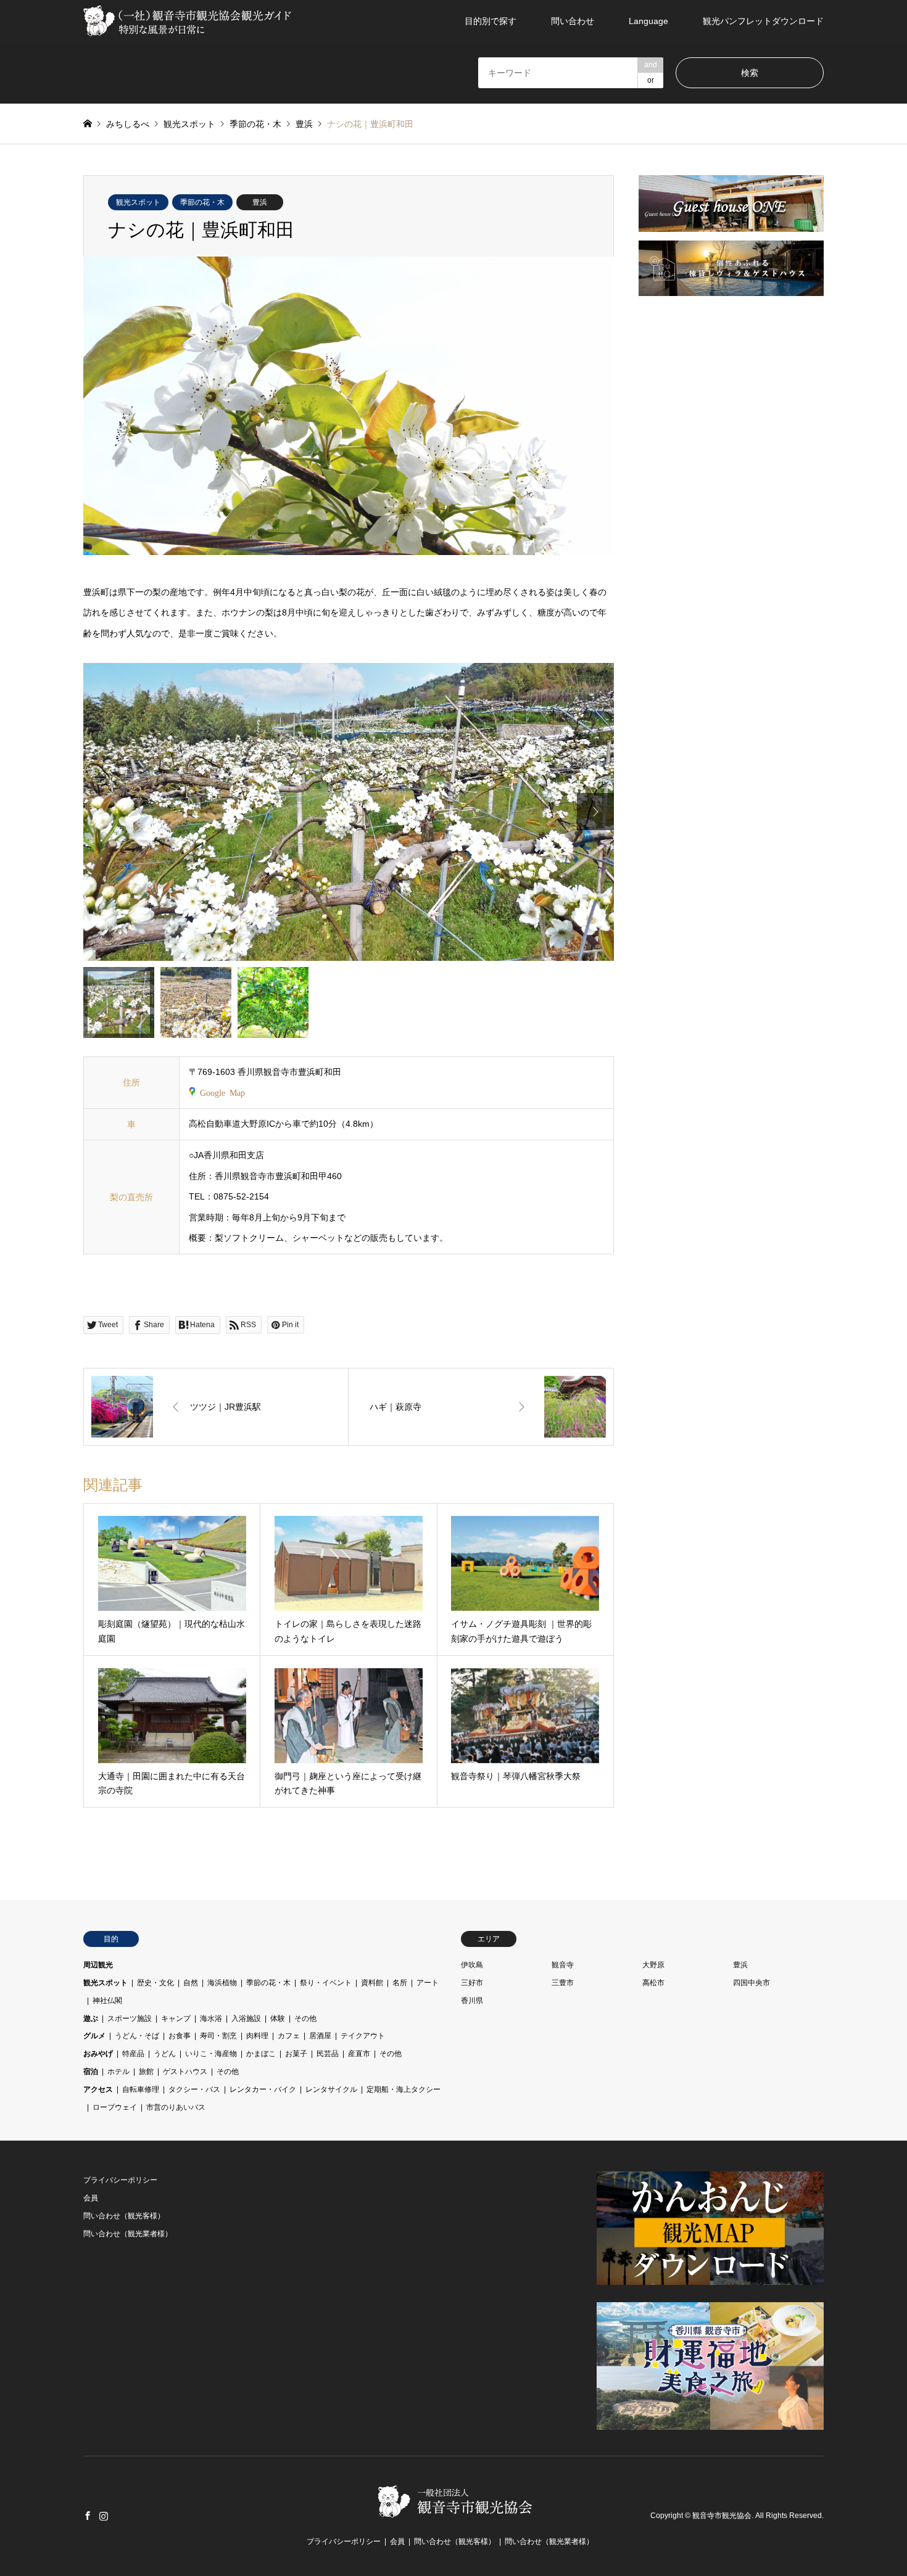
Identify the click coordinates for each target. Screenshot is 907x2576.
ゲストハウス (185, 2072)
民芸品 (328, 2054)
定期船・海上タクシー (404, 2089)
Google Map (222, 1092)
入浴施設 (246, 2018)
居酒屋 (320, 2036)
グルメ (94, 2036)
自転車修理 (141, 2089)
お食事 (180, 2036)
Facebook (88, 2516)
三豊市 (563, 1983)
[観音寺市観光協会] (189, 21)
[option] (349, 812)
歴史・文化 (155, 1983)
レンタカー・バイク (263, 2089)
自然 (191, 1983)
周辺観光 (98, 1965)
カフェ (289, 2036)
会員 (91, 2198)
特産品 (133, 2054)
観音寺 (563, 1965)
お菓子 (296, 2054)
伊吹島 (472, 1965)
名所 (400, 1983)
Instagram (104, 2516)
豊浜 (260, 202)
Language (648, 21)
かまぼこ (261, 2054)
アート (428, 1983)
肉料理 (257, 2036)
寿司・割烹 (218, 2036)
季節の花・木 (202, 202)
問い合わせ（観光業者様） (128, 2234)
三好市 (472, 1983)
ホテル (118, 2072)
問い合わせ (573, 21)
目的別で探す (491, 21)
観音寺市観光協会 (722, 2516)
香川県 (472, 2001)
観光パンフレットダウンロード (763, 21)
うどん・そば (137, 2036)
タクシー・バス (194, 2089)
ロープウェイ (115, 2107)
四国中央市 (752, 1983)
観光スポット (138, 202)
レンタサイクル (331, 2089)
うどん (165, 2054)
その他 (305, 2018)
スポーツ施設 (130, 2018)
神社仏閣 (107, 2001)
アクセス (98, 2089)
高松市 (653, 1983)
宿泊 (91, 2072)
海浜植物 (222, 1983)
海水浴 (211, 2018)
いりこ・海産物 (211, 2054)
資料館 (372, 1983)
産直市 (359, 2054)
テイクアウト (363, 2036)
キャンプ (176, 2018)
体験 (278, 2018)
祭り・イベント (326, 1983)
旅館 (146, 2072)
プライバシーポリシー (120, 2180)
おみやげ (98, 2054)
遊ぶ (91, 2018)
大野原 (653, 1965)
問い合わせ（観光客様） (124, 2216)
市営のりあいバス (176, 2107)
